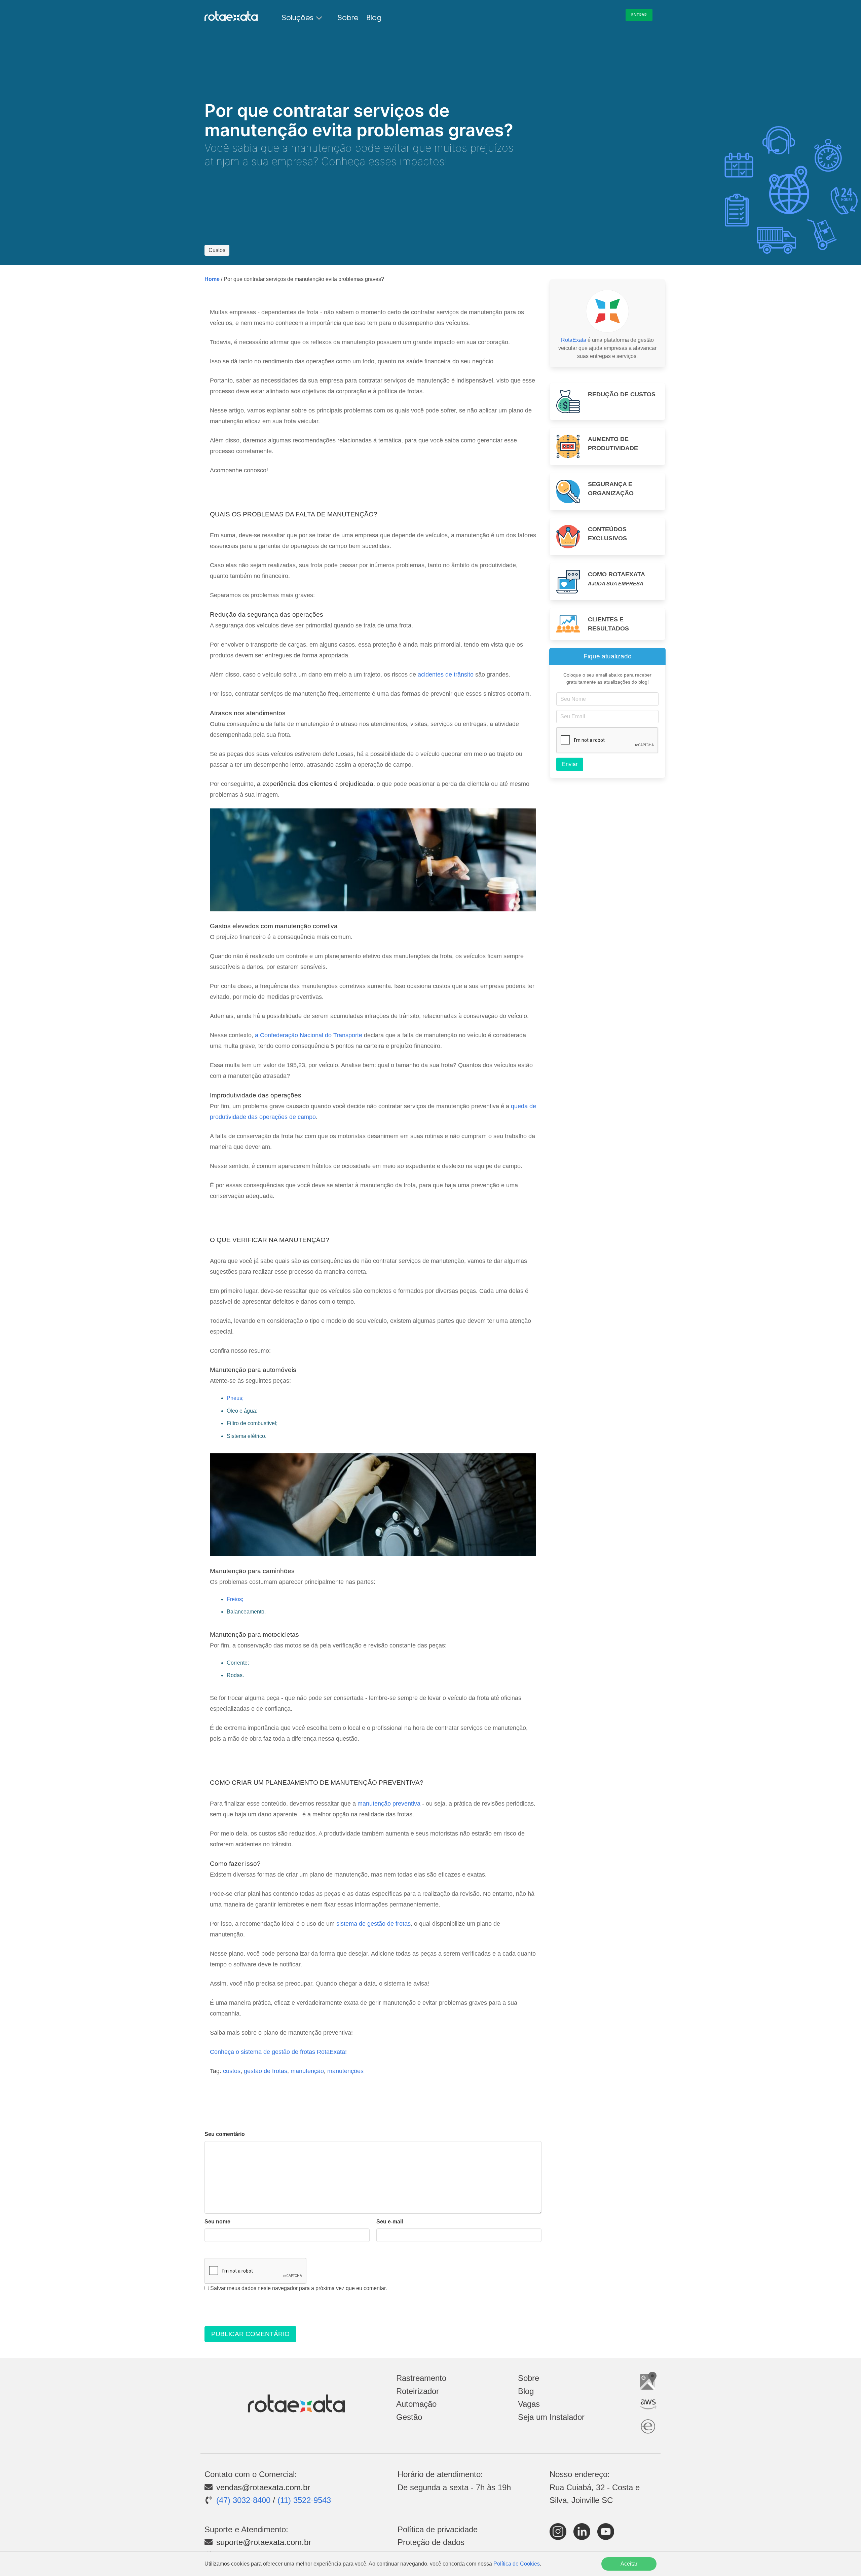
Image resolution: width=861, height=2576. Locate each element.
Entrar (639, 15)
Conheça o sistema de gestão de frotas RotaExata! (278, 2052)
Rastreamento (421, 2378)
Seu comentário (225, 2134)
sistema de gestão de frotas (373, 1924)
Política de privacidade (438, 2529)
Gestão (409, 2417)
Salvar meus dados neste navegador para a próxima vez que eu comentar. (298, 2288)
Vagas (529, 2404)
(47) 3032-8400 (243, 2500)
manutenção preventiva (389, 1804)
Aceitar (629, 2564)
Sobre (348, 18)
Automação (416, 2404)
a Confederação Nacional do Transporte (309, 1035)
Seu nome (217, 2222)
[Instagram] (559, 2537)
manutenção (307, 2071)
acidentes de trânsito (446, 675)
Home (212, 279)
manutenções (345, 2071)
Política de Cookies (517, 2564)
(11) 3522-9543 (304, 2500)
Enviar (570, 764)
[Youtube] (607, 2537)
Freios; (235, 1599)
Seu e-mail (390, 2222)
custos (232, 2071)
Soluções (298, 18)
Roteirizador (418, 2391)
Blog (374, 18)
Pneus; (235, 1398)
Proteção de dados (431, 2542)
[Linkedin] (583, 2537)
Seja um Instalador (551, 2417)
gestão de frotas (266, 2071)
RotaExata (574, 340)
